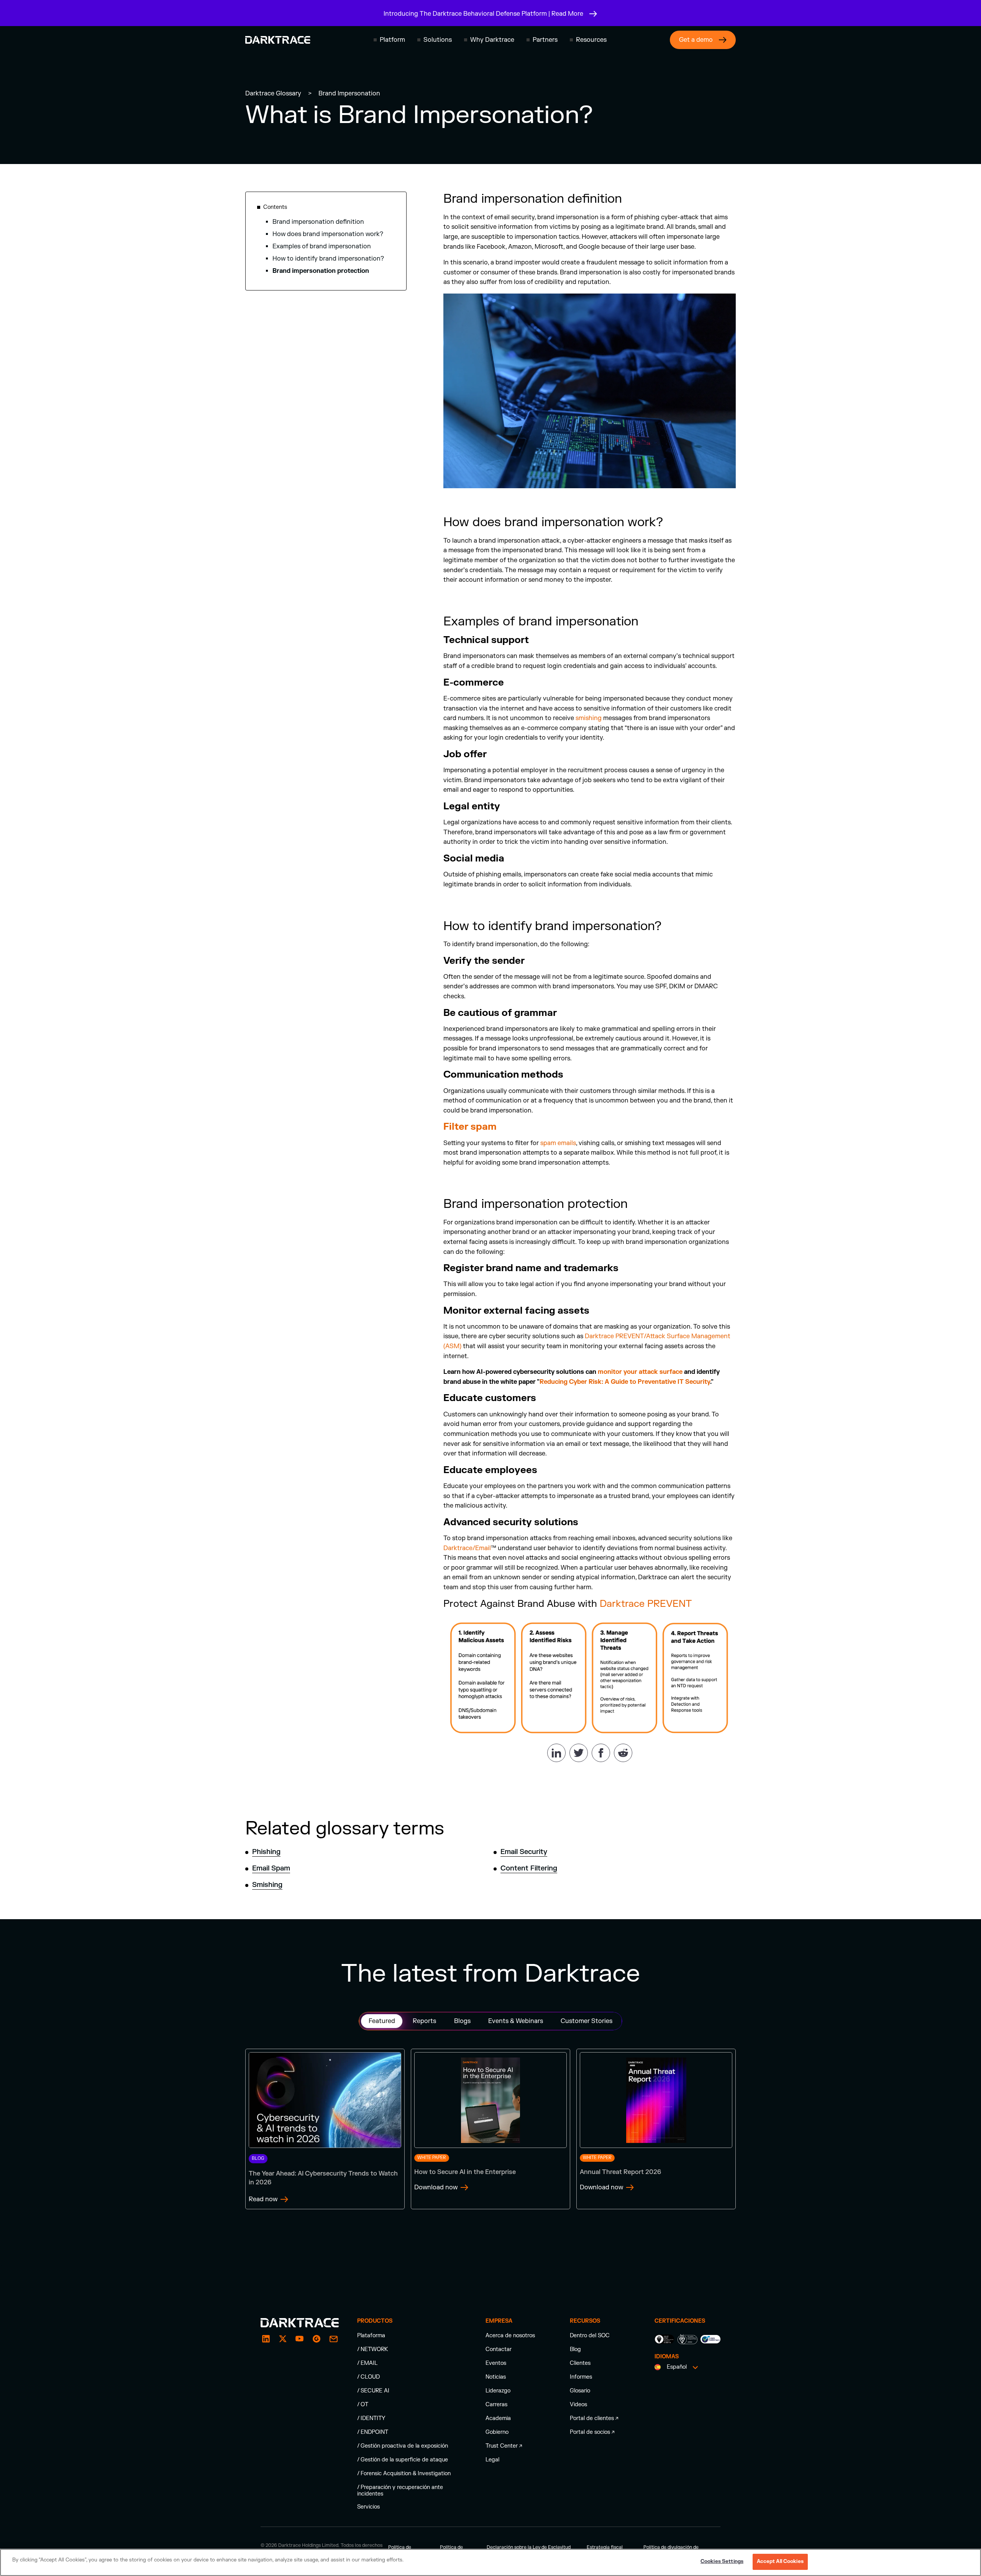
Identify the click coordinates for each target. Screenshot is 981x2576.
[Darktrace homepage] (278, 40)
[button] (389, 40)
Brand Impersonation (349, 94)
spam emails (558, 1143)
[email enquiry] (333, 2339)
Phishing (266, 1852)
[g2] (317, 2339)
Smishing (267, 1885)
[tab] (382, 2021)
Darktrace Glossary (273, 94)
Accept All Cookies (780, 2561)
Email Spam (271, 1868)
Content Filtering (529, 1868)
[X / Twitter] (283, 2339)
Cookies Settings (722, 2561)
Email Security (524, 1852)
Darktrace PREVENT (646, 1604)
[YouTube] (300, 2339)
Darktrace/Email (467, 1548)
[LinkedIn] (266, 2339)
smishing (589, 718)
